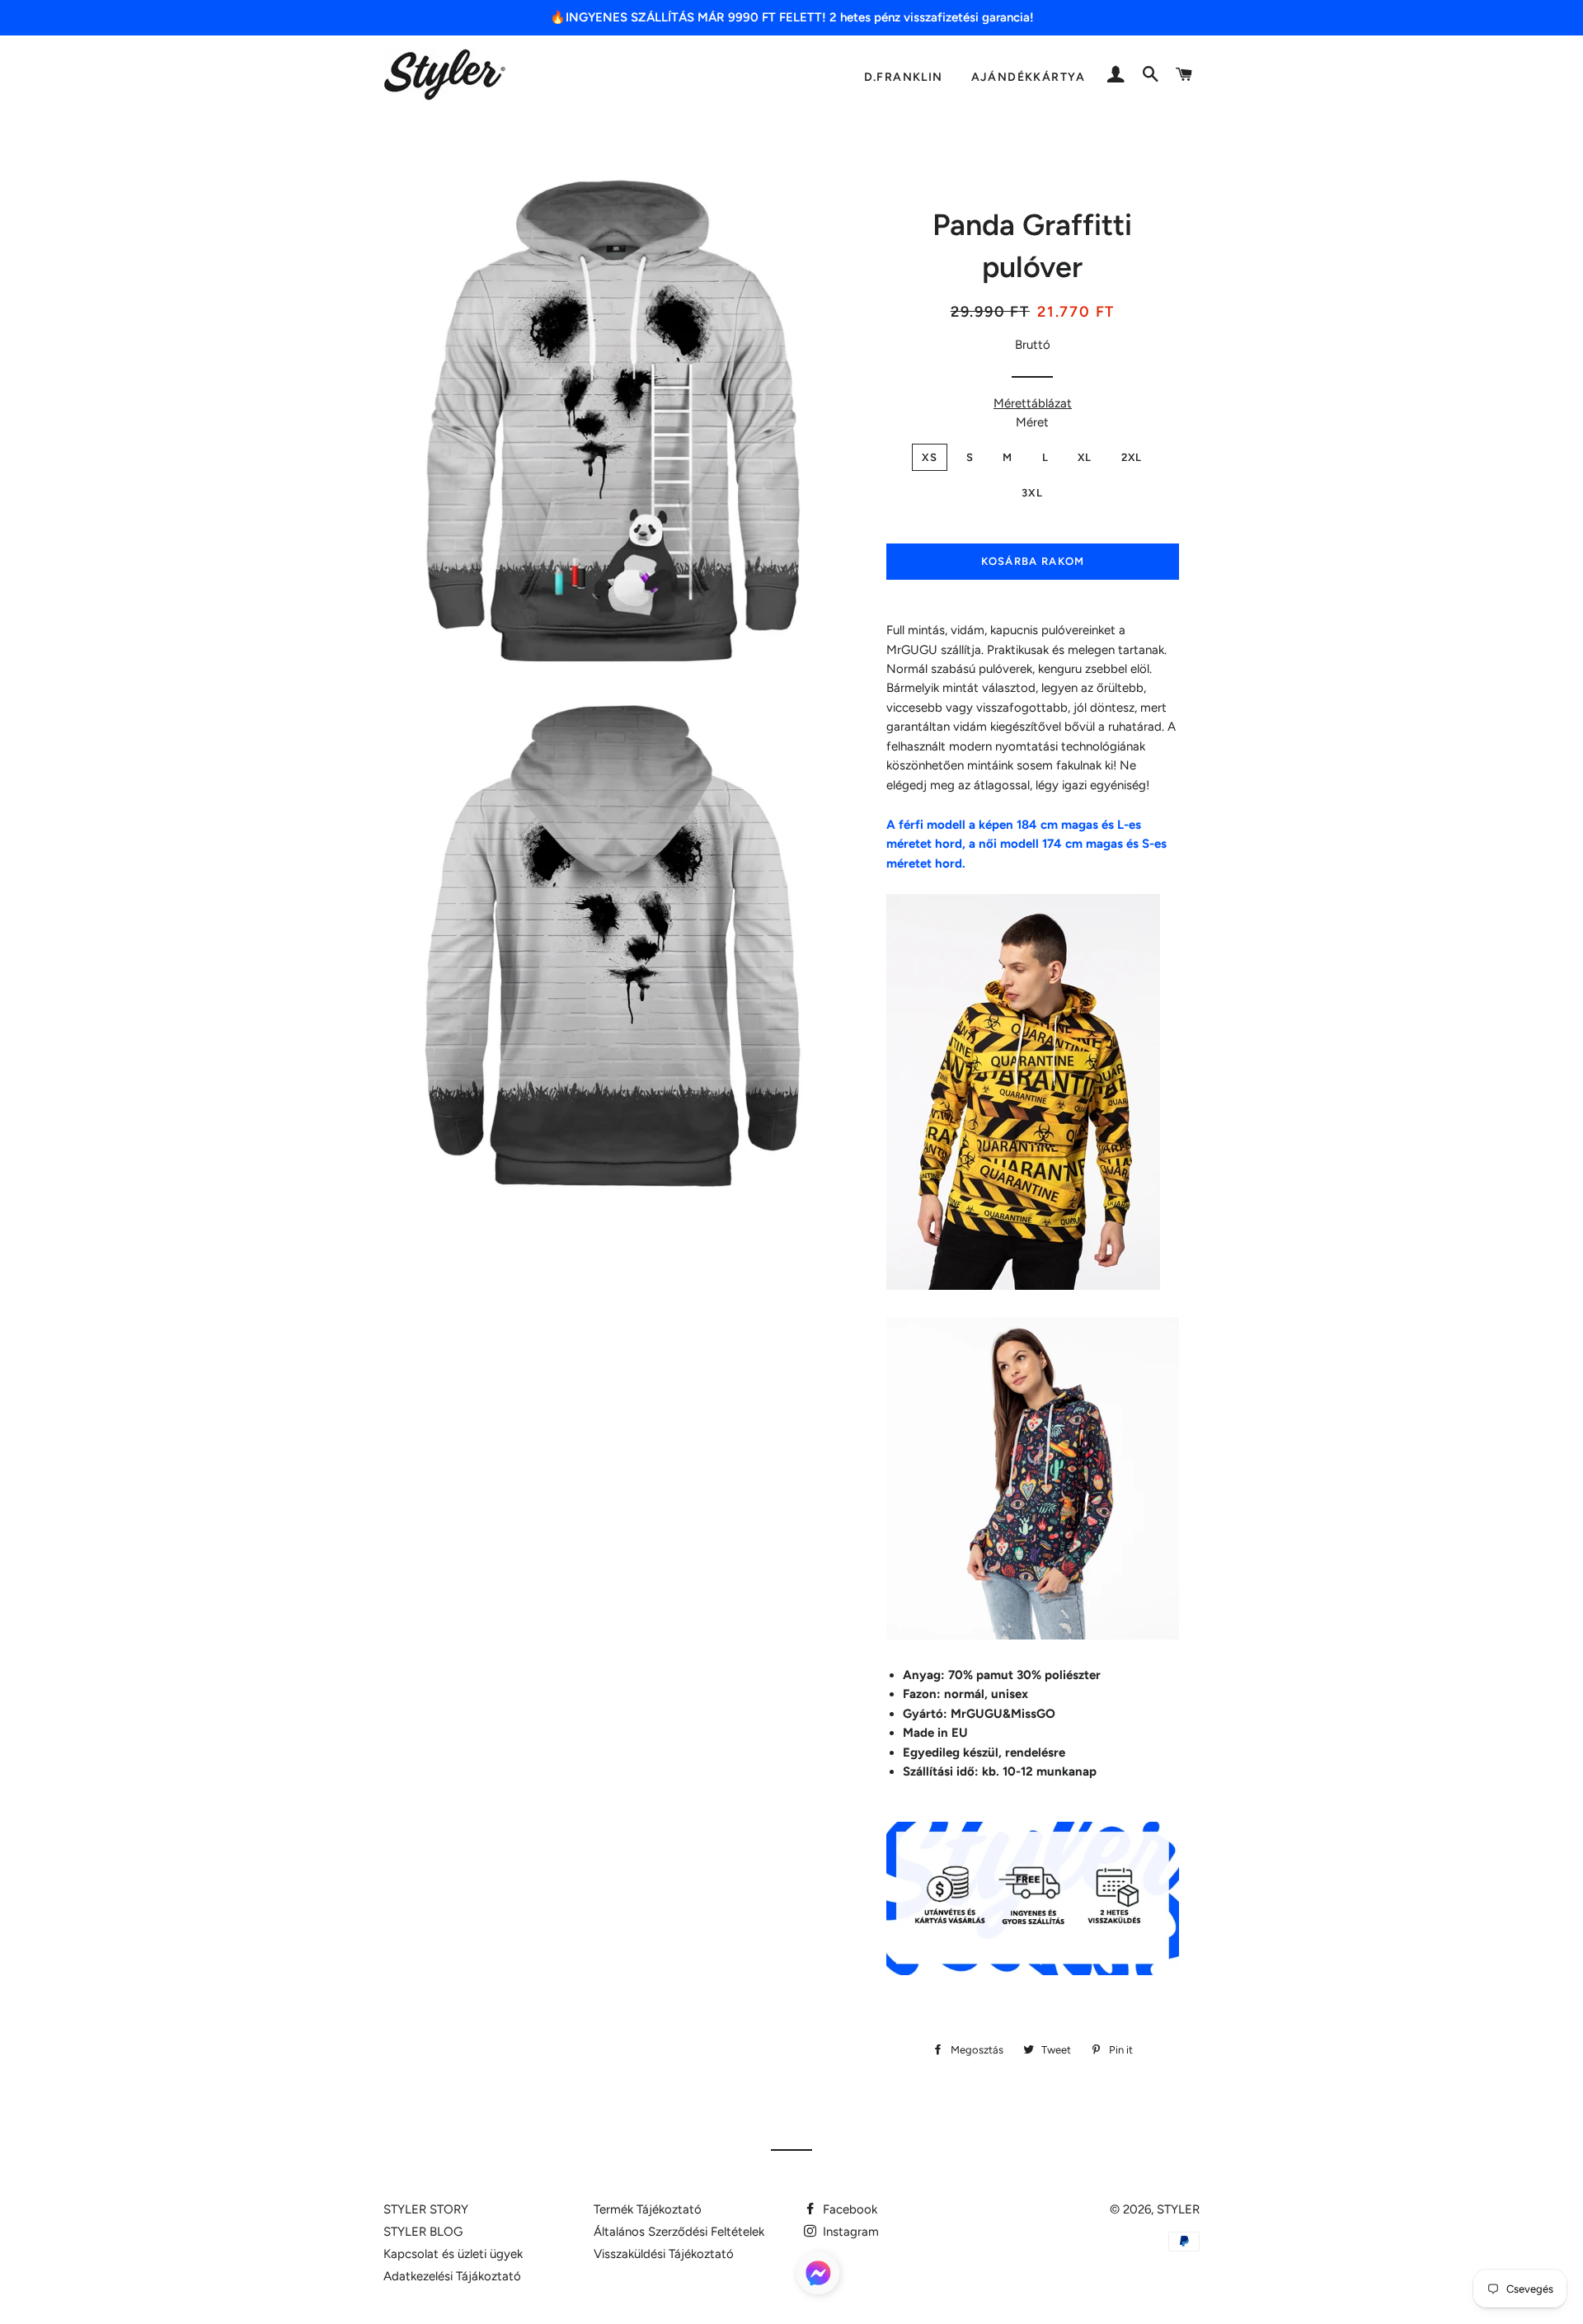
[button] (818, 2276)
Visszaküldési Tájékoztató (664, 2254)
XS (930, 457)
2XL (1132, 457)
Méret (1032, 422)
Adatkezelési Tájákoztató (452, 2276)
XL (1085, 457)
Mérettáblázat (1033, 403)
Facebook (848, 2209)
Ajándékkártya (1029, 77)
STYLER (1178, 2209)
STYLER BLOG (423, 2232)
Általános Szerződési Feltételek (679, 2232)
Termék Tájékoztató (648, 2209)
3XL (1032, 493)
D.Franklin (904, 77)
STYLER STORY (426, 2209)
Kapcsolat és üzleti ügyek (453, 2254)
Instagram (849, 2232)
